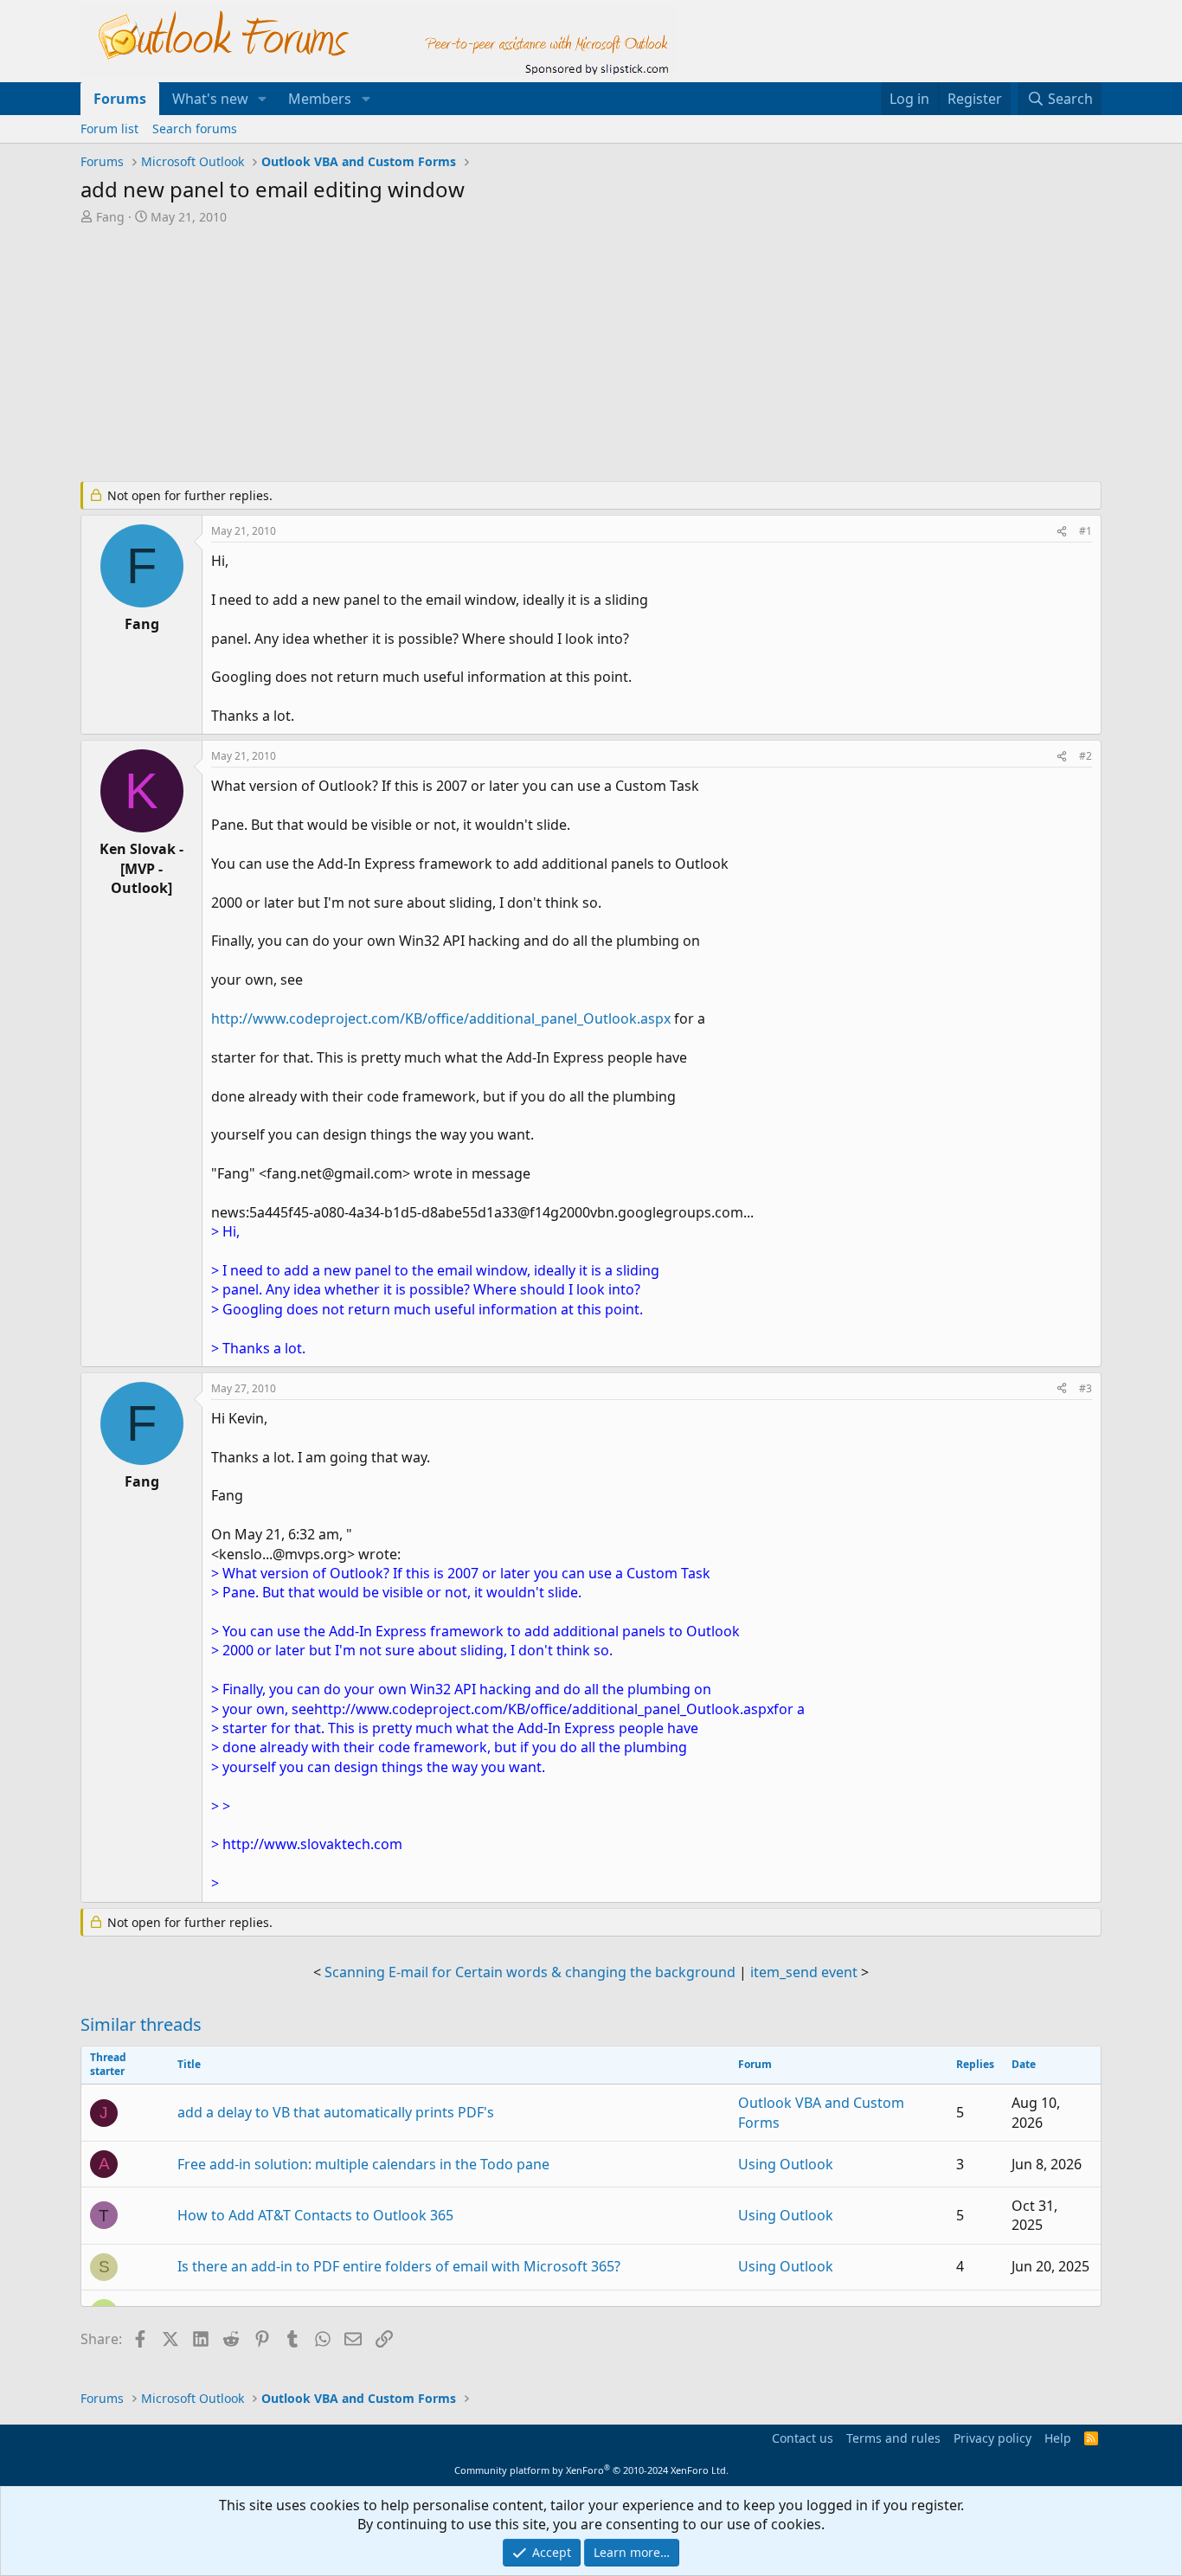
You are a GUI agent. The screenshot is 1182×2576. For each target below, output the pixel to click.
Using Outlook (786, 2164)
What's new (210, 99)
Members (320, 99)
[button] (263, 99)
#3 (1086, 1388)
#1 (1086, 531)
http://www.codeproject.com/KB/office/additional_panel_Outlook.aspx (441, 1018)
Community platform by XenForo (591, 2470)
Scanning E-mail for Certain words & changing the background (530, 1972)
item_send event (804, 1972)
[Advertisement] (500, 355)
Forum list (109, 128)
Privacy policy (992, 2438)
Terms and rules (893, 2438)
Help (1058, 2438)
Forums (120, 99)
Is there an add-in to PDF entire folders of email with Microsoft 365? (399, 2266)
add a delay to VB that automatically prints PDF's (336, 2112)
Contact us (803, 2438)
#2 (1086, 756)
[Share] (1062, 532)
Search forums (195, 128)
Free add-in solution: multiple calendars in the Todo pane (363, 2164)
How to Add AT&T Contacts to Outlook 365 (315, 2215)
